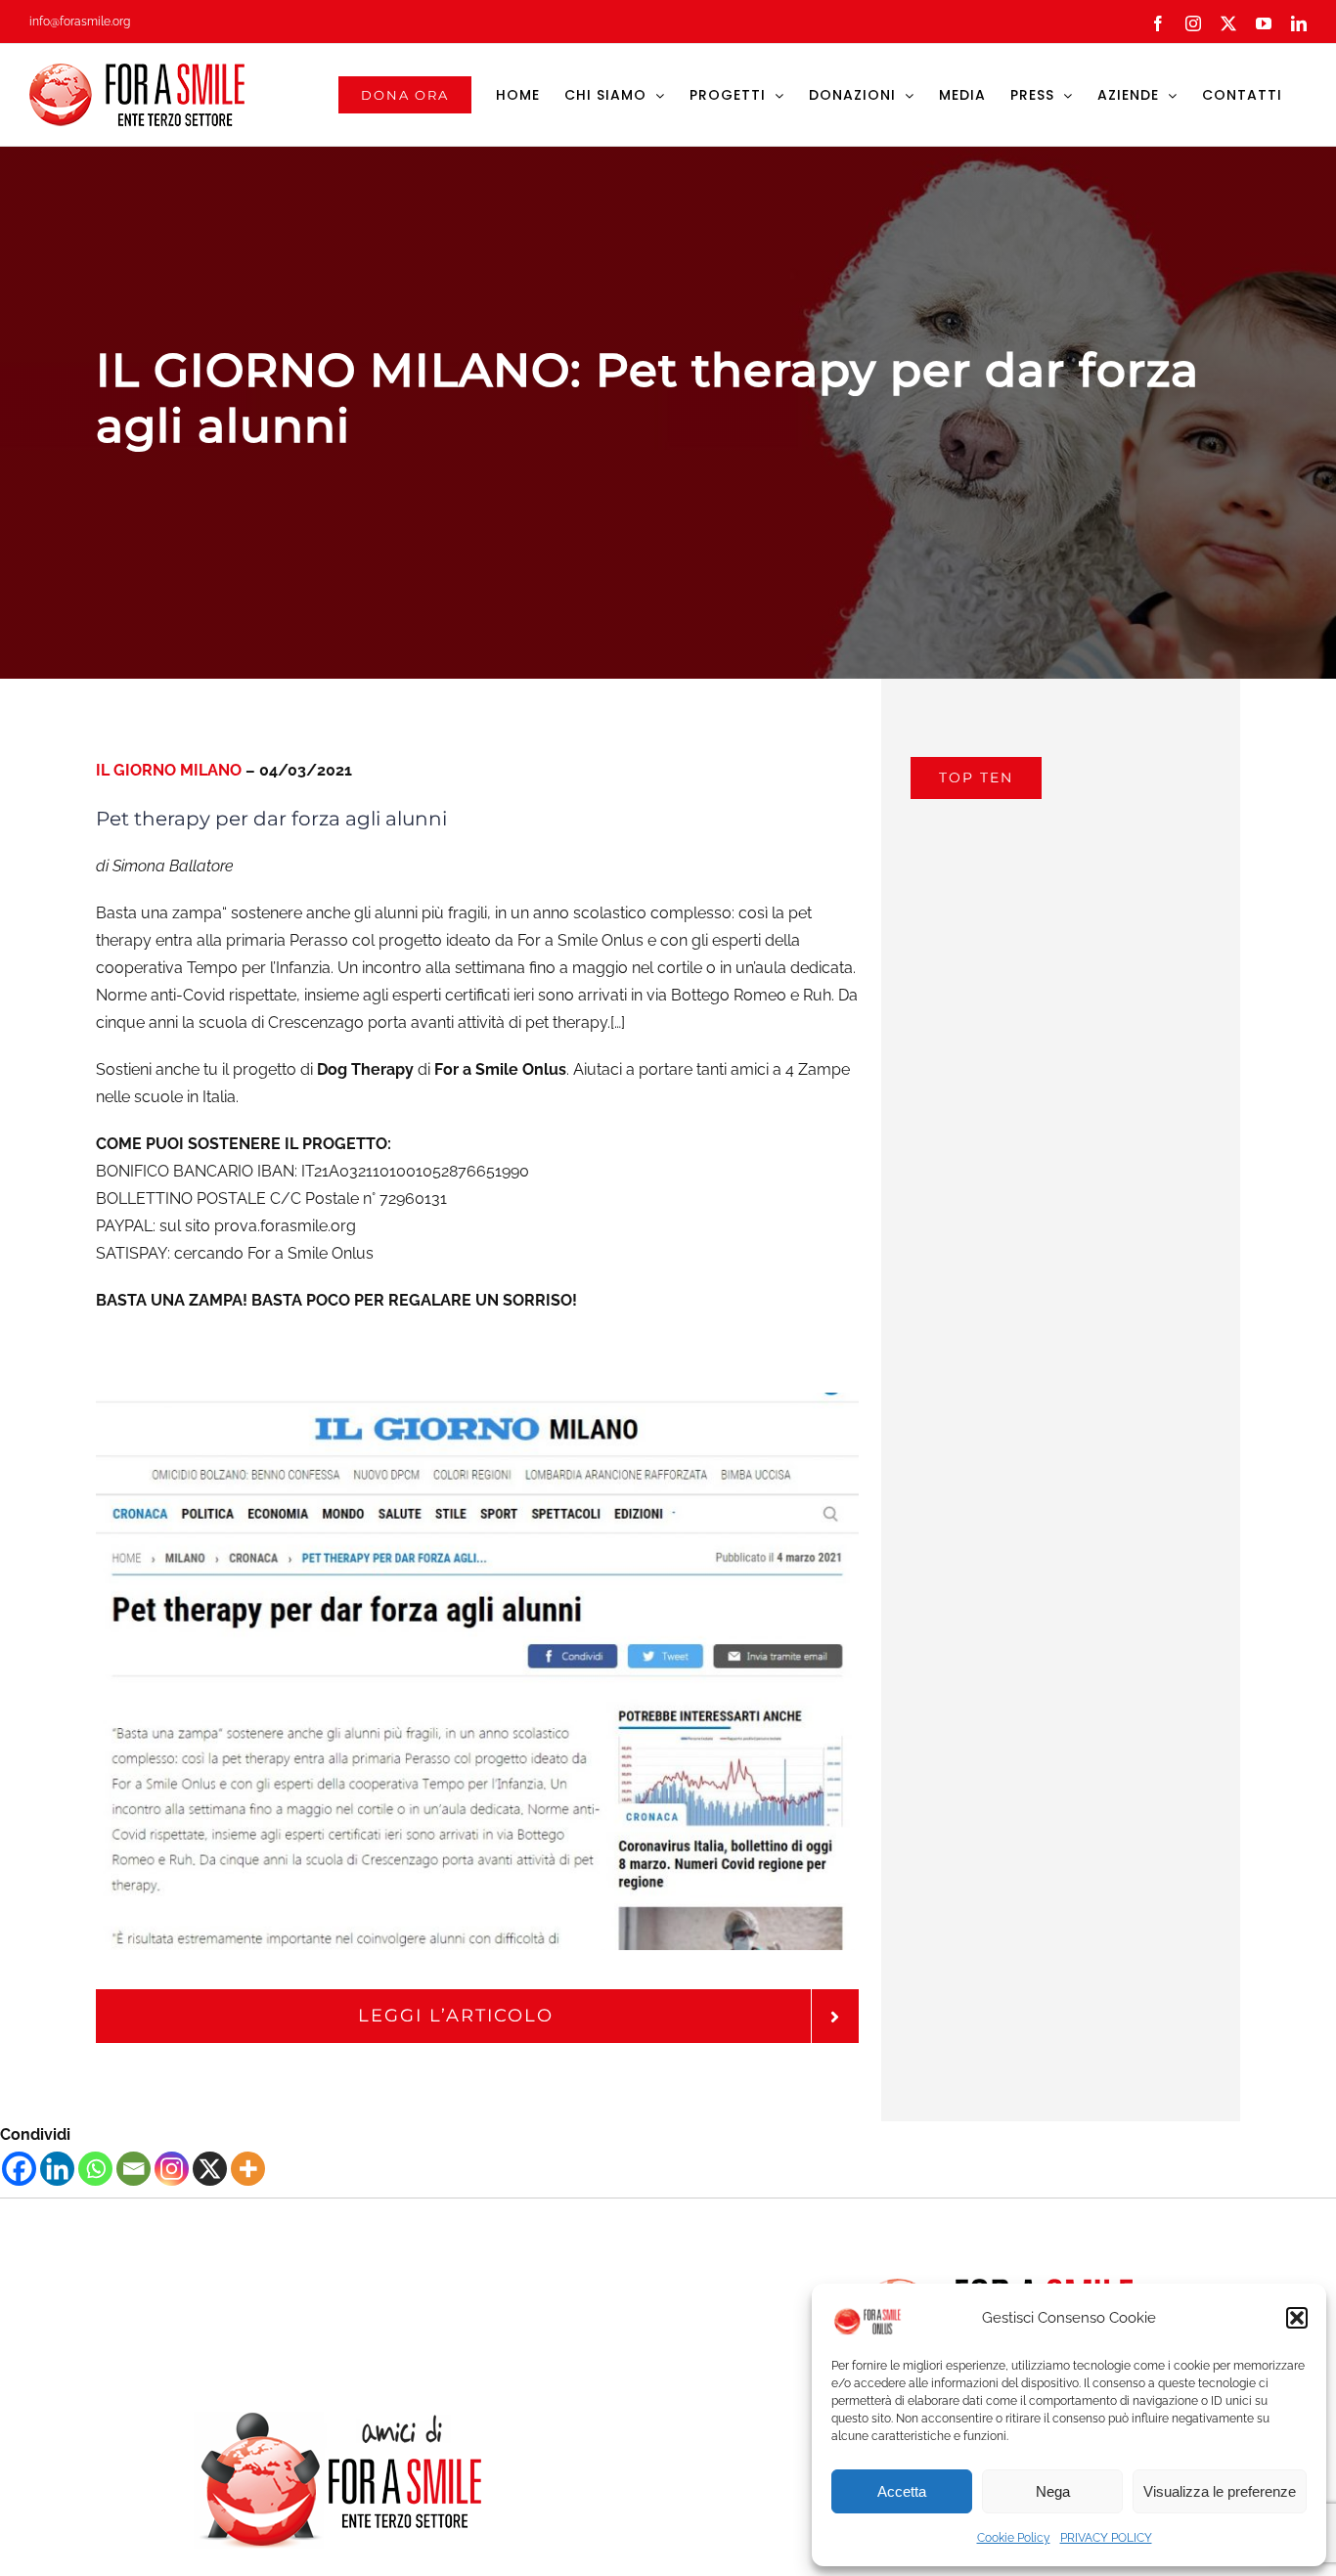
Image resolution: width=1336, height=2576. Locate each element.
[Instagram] (172, 2169)
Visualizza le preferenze (1220, 2491)
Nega (1053, 2491)
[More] (248, 2169)
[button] (1297, 2318)
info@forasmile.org (80, 22)
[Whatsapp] (95, 2169)
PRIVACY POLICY (1106, 2538)
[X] (210, 2169)
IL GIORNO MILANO (169, 770)
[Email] (134, 2169)
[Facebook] (19, 2169)
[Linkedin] (57, 2169)
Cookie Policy (1014, 2538)
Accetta (902, 2491)
